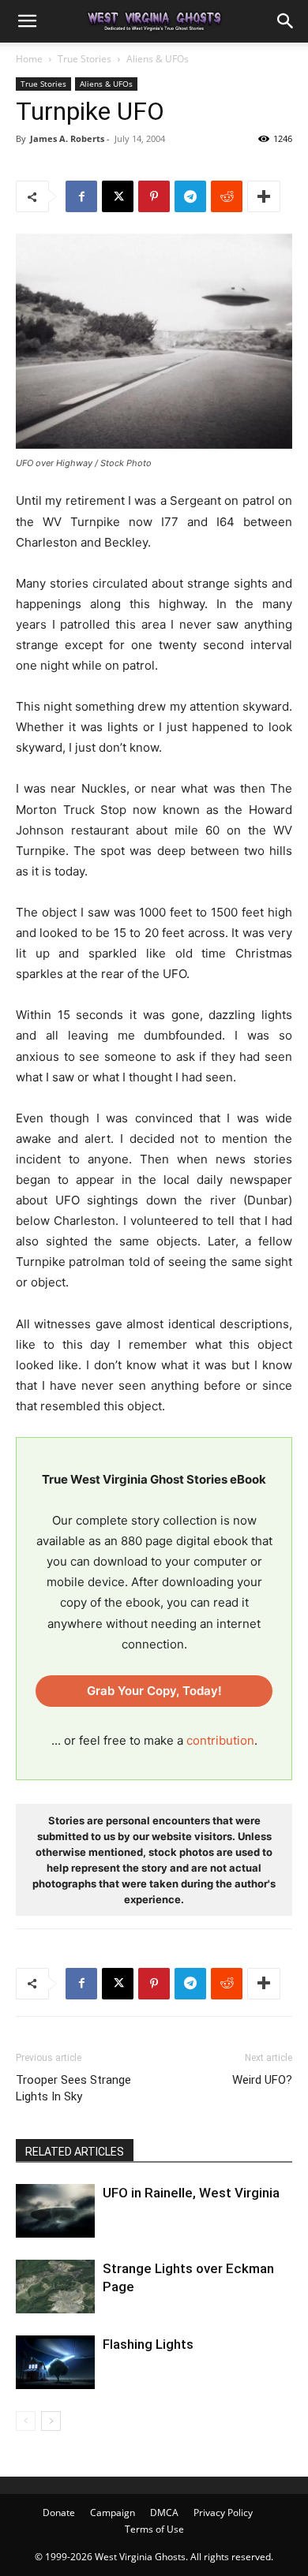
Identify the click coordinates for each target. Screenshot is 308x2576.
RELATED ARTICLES (75, 2152)
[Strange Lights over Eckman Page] (55, 2287)
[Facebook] (81, 196)
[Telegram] (190, 196)
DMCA (164, 2513)
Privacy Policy (223, 2513)
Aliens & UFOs (158, 59)
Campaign (113, 2513)
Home (29, 59)
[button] (27, 21)
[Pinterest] (154, 196)
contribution (220, 1740)
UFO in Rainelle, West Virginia (191, 2193)
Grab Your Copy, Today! (154, 1691)
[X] (118, 196)
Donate (59, 2513)
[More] (264, 196)
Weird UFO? (262, 2080)
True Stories (85, 59)
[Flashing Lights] (55, 2362)
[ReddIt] (227, 196)
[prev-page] (26, 2421)
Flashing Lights (148, 2344)
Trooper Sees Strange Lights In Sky (73, 2088)
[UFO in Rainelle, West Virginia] (55, 2211)
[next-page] (51, 2421)
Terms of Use (154, 2529)
